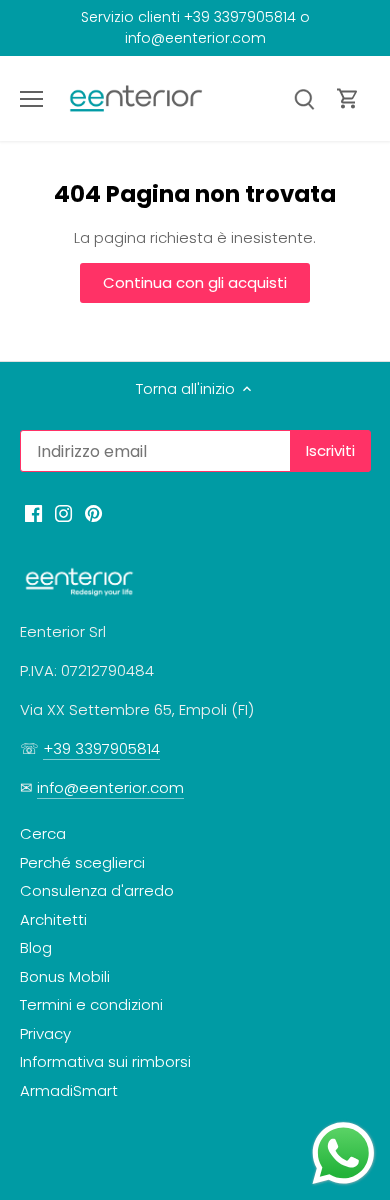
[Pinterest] (93, 511)
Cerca (43, 833)
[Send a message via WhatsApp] (343, 1153)
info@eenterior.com (110, 787)
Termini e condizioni (91, 1004)
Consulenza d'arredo (97, 890)
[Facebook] (33, 511)
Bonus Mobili (65, 976)
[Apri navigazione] (31, 99)
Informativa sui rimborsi (105, 1061)
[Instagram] (63, 511)
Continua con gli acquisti (195, 282)
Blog (36, 947)
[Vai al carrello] (348, 98)
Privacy (45, 1033)
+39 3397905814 (101, 748)
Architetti (53, 919)
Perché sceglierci (82, 862)
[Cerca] (304, 98)
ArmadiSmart (69, 1090)
